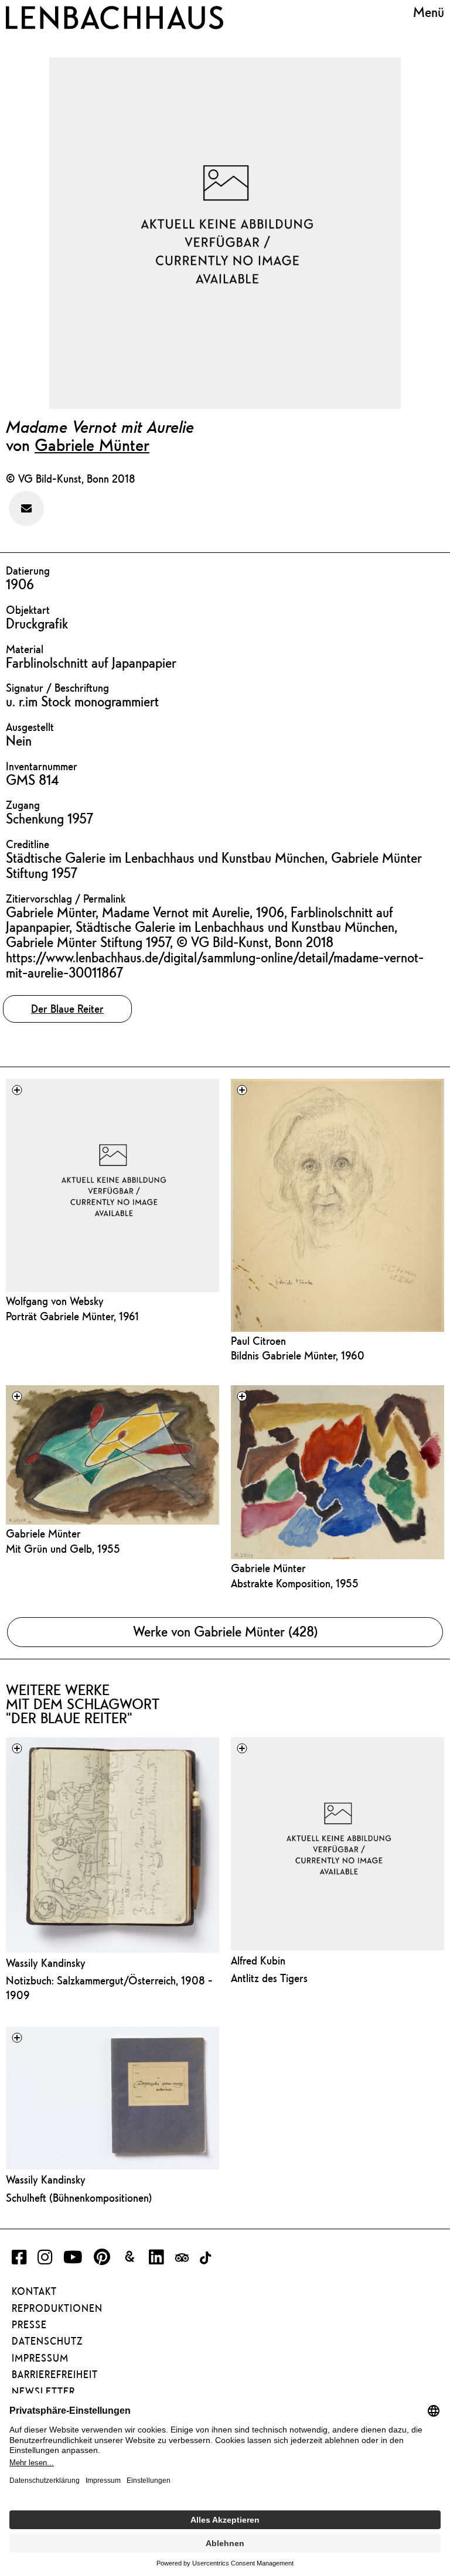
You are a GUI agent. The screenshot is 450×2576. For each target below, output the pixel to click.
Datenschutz (47, 2341)
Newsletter (43, 2391)
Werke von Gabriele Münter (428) (225, 1632)
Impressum (40, 2358)
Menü (429, 12)
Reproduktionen (57, 2308)
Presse (29, 2325)
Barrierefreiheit (55, 2375)
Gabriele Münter (92, 445)
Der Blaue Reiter (67, 1009)
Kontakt (34, 2291)
